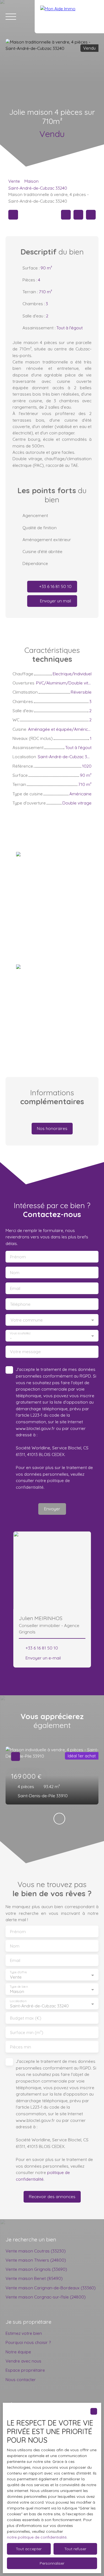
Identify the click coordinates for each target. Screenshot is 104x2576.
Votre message (25, 1352)
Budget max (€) (26, 2018)
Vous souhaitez (20, 1333)
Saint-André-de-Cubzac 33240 (38, 188)
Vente (14, 181)
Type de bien (19, 1987)
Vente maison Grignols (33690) (36, 2269)
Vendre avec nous (23, 2361)
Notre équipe (18, 2352)
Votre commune (27, 1320)
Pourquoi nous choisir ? (28, 2342)
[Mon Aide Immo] (69, 17)
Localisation (18, 2001)
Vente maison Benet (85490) (34, 2278)
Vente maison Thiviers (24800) (36, 2260)
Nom (15, 1273)
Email (15, 1288)
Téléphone (20, 1304)
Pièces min (21, 2047)
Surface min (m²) (27, 2032)
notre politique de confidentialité (37, 2537)
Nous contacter (21, 2379)
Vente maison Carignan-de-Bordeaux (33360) (51, 2288)
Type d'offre (18, 1972)
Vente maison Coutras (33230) (36, 2251)
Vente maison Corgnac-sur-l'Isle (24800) (46, 2297)
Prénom (18, 1257)
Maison (31, 181)
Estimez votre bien (24, 2333)
